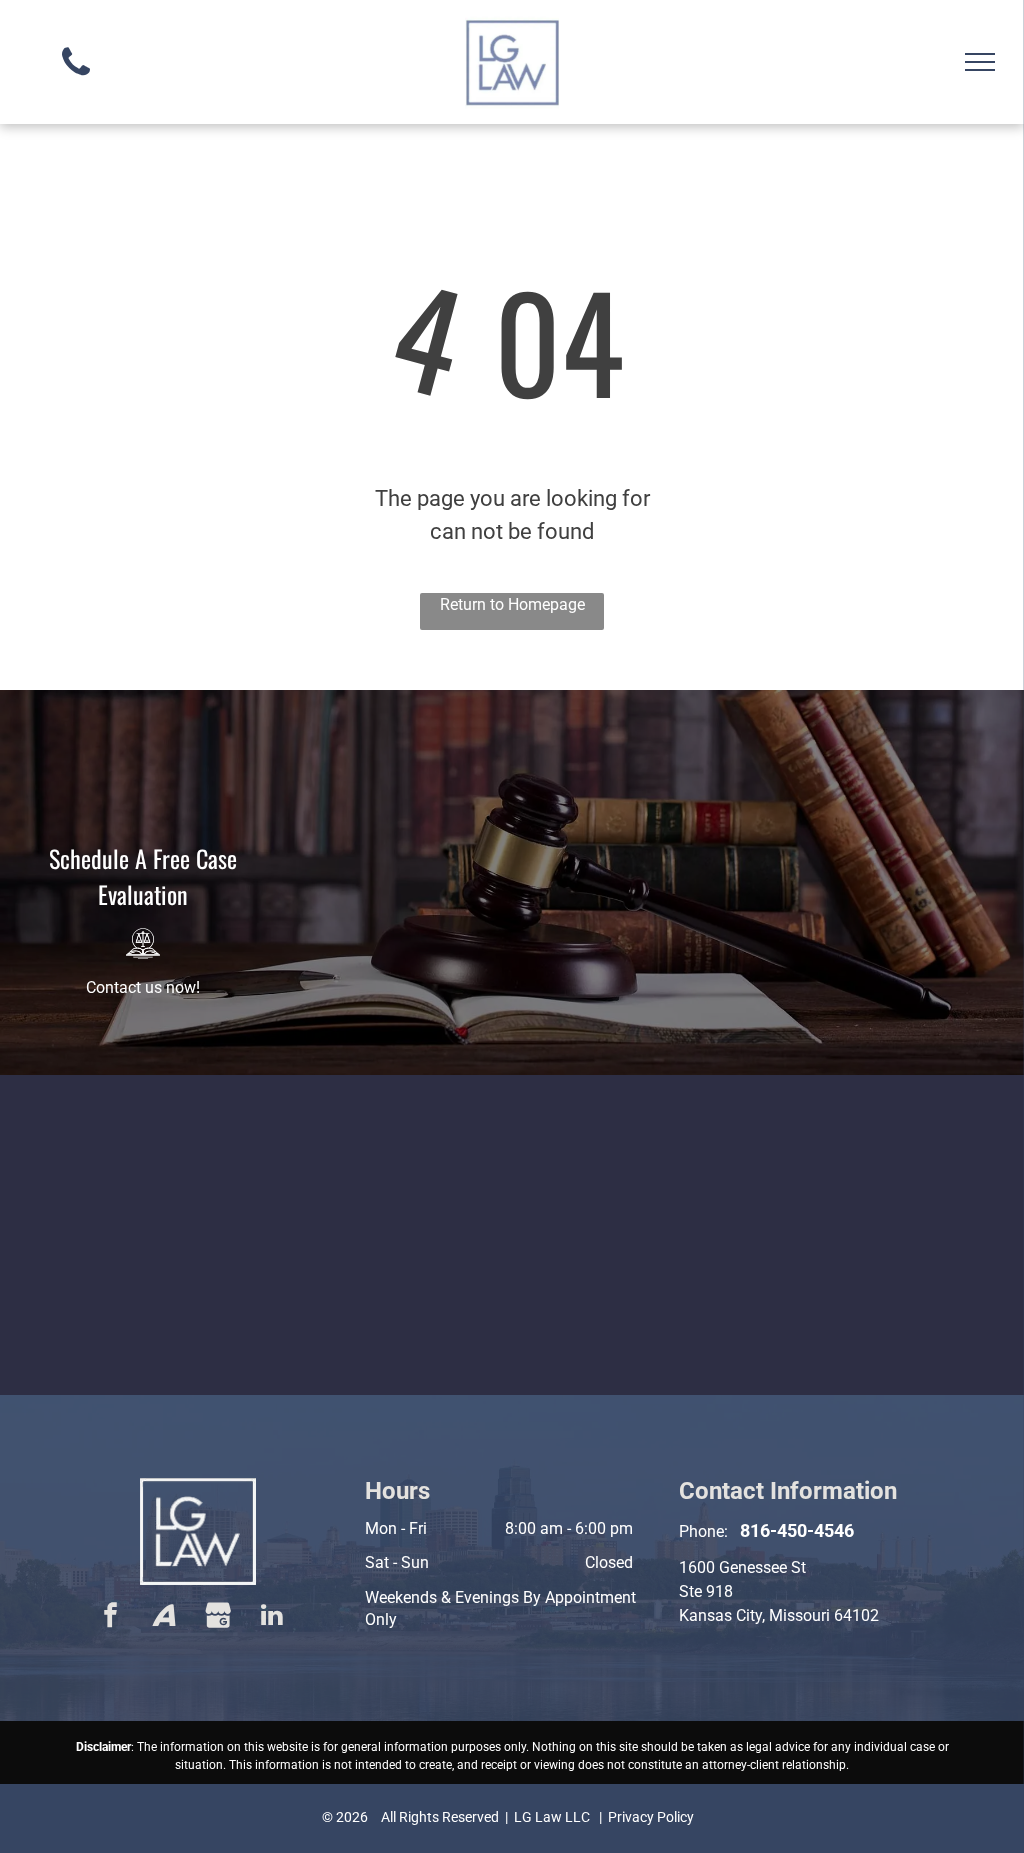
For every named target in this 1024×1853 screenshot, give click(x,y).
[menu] (980, 62)
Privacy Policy (651, 1817)
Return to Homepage (512, 604)
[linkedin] (272, 1617)
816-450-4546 (797, 1530)
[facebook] (110, 1617)
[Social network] (164, 1617)
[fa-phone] (76, 80)
